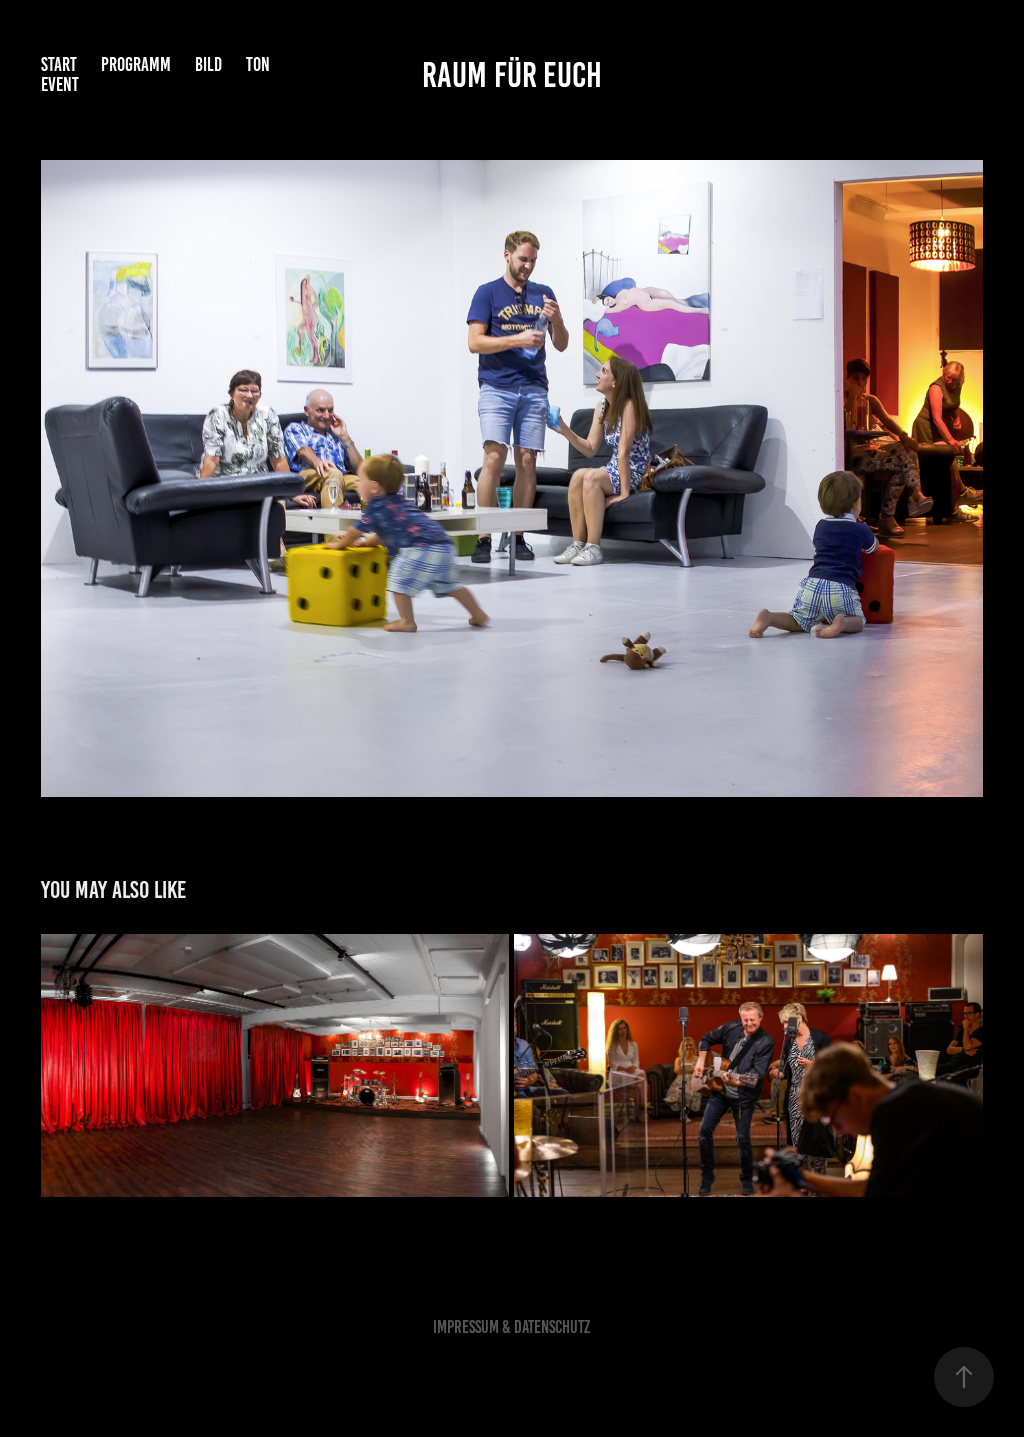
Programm (136, 64)
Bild (208, 64)
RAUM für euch (512, 75)
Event (60, 84)
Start (59, 64)
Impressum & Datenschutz (511, 1327)
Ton (258, 64)
